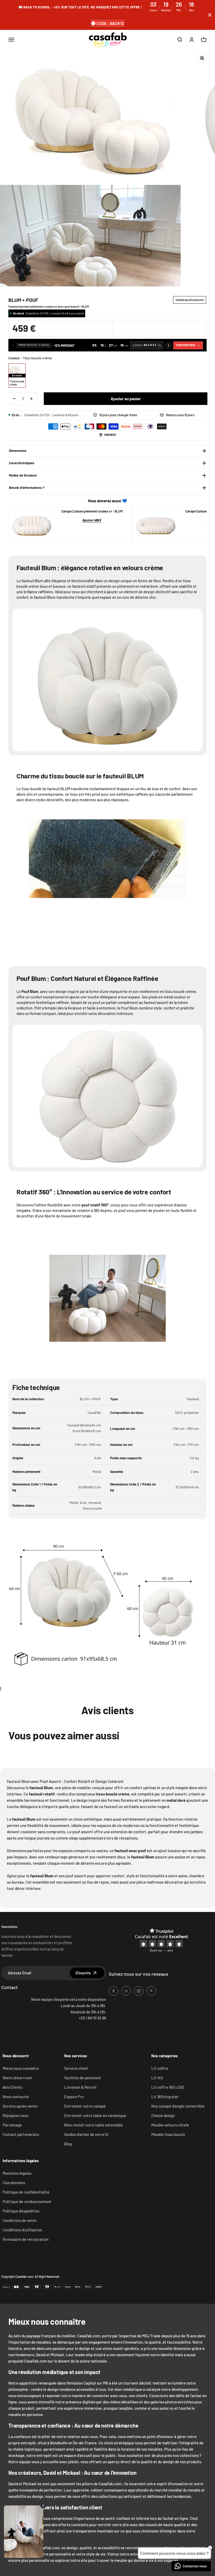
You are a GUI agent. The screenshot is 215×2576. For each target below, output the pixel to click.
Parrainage (12, 2125)
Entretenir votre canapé (85, 2106)
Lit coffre (160, 2068)
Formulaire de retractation (26, 2239)
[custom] (114, 1991)
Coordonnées (14, 2183)
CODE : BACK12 (110, 23)
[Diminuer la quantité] (14, 399)
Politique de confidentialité (26, 2192)
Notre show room (17, 2078)
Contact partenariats (21, 2134)
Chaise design (163, 2115)
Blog (68, 2144)
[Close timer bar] (210, 15)
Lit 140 (157, 2078)
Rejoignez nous (15, 2115)
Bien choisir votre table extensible (93, 2125)
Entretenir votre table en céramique (95, 2115)
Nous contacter (16, 2097)
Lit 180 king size (165, 2097)
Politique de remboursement (27, 2201)
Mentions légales (17, 2173)
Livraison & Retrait (80, 2087)
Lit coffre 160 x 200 (168, 2087)
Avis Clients (12, 2087)
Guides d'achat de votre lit (86, 2134)
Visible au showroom (190, 300)
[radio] (17, 376)
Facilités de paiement (83, 2078)
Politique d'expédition (21, 2211)
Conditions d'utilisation (22, 2230)
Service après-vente (20, 2106)
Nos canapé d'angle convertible (178, 2106)
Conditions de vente (20, 2220)
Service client (76, 2068)
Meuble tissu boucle (168, 2134)
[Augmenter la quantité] (31, 399)
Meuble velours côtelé (170, 2125)
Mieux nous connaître (21, 2068)
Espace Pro (74, 2097)
